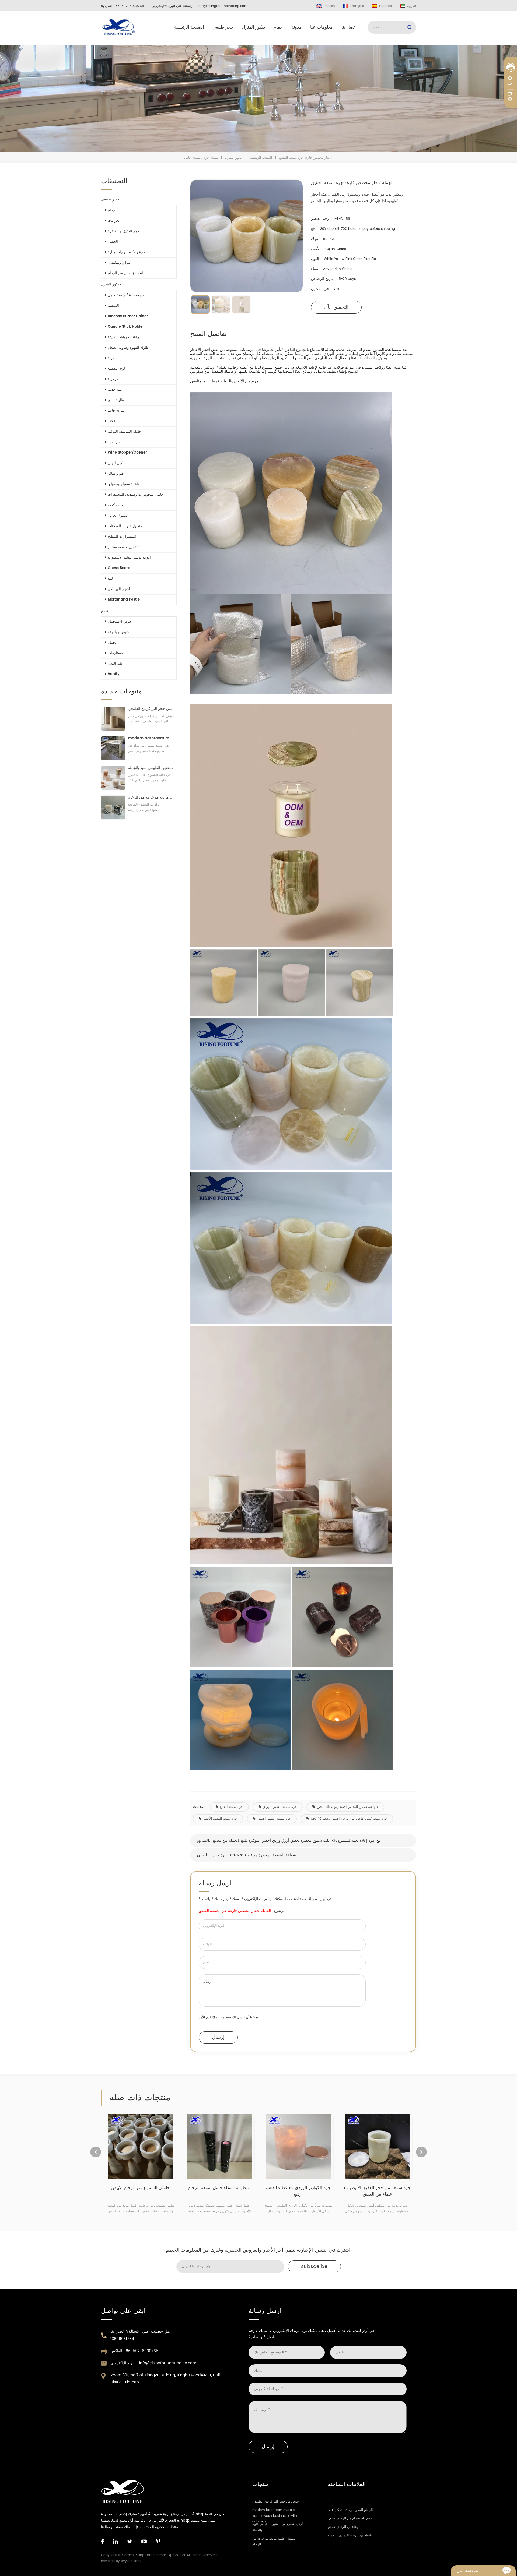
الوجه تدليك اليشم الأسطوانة (129, 558)
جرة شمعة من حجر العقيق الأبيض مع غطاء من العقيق (298, 2191)
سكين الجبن (117, 463)
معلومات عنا (322, 27)
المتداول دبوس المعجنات (126, 526)
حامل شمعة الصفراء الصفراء (377, 2188)
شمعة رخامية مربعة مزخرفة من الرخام (151, 797)
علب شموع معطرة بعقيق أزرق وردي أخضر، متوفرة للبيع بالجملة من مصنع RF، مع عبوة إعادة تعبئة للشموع (297, 1841)
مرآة (111, 358)
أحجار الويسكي (119, 589)
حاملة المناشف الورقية (124, 432)
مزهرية (113, 379)
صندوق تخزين (118, 516)
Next (421, 2152)
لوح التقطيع (116, 369)
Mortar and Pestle (124, 600)
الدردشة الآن (468, 2571)
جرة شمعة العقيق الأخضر (220, 1819)
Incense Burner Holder (128, 316)
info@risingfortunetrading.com (223, 6)
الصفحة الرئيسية (189, 27)
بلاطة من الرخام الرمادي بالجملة (350, 2536)
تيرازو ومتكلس (119, 263)
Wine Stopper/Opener (127, 453)
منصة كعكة (116, 505)
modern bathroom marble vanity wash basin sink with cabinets (151, 738)
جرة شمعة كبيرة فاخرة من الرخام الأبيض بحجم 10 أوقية (349, 1819)
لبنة (110, 579)
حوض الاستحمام (120, 622)
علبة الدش (116, 664)
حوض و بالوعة (118, 632)
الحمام (113, 643)
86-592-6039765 (130, 6)
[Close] (511, 130)
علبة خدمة (115, 390)
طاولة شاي (116, 400)
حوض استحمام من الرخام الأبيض (350, 2519)
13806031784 (122, 2339)
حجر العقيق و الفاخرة (124, 231)
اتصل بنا (349, 27)
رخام (111, 210)
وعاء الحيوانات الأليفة (123, 337)
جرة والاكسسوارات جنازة (126, 252)
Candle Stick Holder (126, 327)
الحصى (113, 242)
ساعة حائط (116, 411)
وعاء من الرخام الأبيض (343, 2527)
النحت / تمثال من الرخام (126, 273)
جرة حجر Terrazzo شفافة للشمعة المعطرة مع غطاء (254, 1855)
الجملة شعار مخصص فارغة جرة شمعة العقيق (235, 1911)
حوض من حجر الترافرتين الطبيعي (151, 709)
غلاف (111, 421)
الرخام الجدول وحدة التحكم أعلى (350, 2510)
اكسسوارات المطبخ (123, 537)
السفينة (113, 306)
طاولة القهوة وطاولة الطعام (128, 348)
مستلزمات (115, 653)
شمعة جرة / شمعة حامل (201, 158)
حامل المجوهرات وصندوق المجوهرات (136, 495)
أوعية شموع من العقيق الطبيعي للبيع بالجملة (151, 768)
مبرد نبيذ (114, 442)
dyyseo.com (131, 2561)
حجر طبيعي (223, 27)
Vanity (114, 674)
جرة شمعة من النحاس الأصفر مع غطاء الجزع (347, 1807)
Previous (96, 2152)
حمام (278, 27)
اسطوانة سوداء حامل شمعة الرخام (140, 2188)
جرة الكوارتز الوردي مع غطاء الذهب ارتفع (219, 2191)
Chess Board (119, 568)
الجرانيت (114, 221)
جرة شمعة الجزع (231, 1807)
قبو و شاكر (116, 474)
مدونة (296, 27)
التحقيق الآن (336, 307)
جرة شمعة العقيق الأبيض (274, 1819)
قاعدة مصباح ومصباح (124, 484)
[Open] (511, 92)
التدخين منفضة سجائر (124, 547)
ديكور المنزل (254, 27)
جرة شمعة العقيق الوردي (280, 1807)
